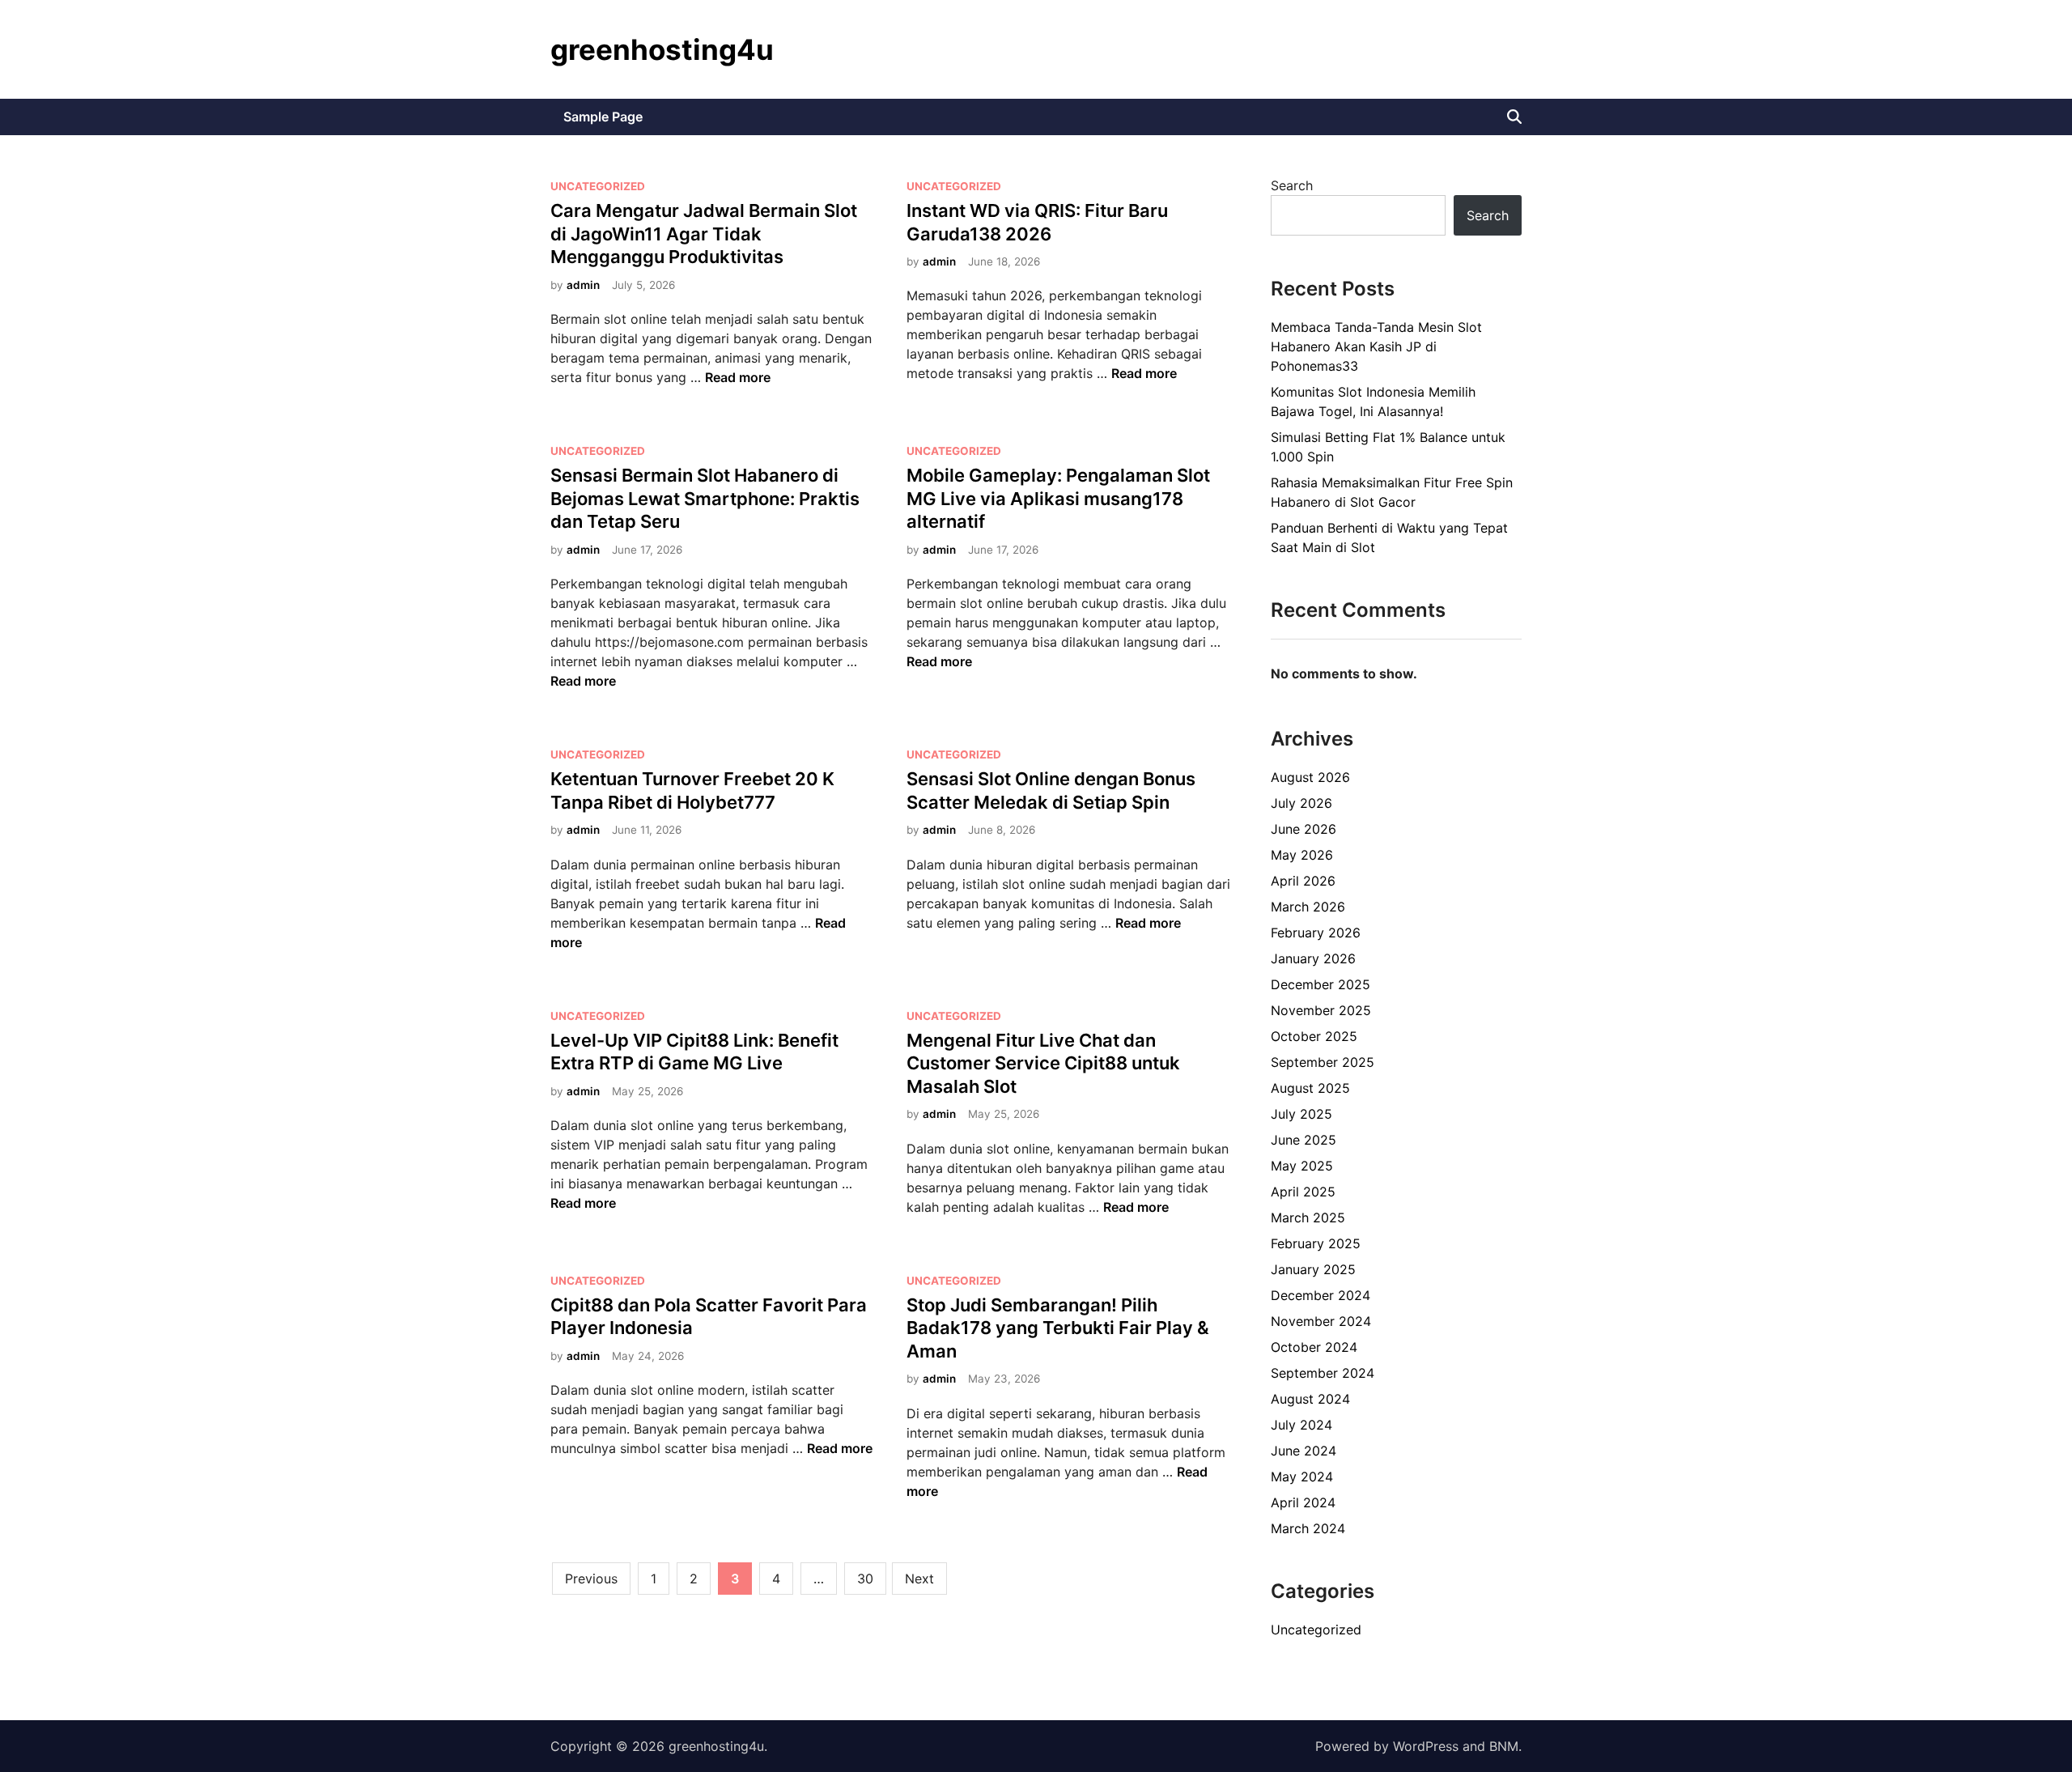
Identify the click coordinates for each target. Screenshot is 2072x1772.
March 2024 (1308, 1528)
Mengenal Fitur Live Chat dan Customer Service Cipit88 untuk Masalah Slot (1043, 1063)
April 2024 (1303, 1502)
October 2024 (1314, 1347)
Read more (738, 377)
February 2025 (1316, 1243)
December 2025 (1320, 984)
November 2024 (1321, 1321)
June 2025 (1303, 1140)
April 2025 (1303, 1192)
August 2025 (1310, 1088)
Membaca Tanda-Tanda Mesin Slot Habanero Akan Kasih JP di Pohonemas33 (1376, 346)
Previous (591, 1579)
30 (865, 1579)
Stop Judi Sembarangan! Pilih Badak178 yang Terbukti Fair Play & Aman (1058, 1328)
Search (1292, 185)
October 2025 (1314, 1036)
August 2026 (1310, 777)
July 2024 (1301, 1425)
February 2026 (1316, 933)
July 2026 (1301, 803)
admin (583, 285)
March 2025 (1308, 1217)
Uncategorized (598, 186)
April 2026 (1303, 881)
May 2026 (1302, 855)
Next (919, 1579)
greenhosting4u (662, 49)
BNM (1504, 1746)
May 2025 (1302, 1166)
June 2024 (1303, 1451)
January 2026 (1313, 958)
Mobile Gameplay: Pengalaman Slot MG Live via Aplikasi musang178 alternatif (1058, 498)
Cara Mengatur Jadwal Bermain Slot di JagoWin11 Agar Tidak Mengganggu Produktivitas (704, 234)
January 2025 (1313, 1269)
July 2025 (1301, 1114)
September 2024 (1323, 1373)
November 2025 (1321, 1010)
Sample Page (603, 117)
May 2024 (1302, 1477)
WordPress (1426, 1746)
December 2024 (1320, 1295)
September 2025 (1323, 1062)
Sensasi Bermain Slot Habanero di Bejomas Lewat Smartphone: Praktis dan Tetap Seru (705, 498)
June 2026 (1303, 829)
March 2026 (1308, 907)
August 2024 (1310, 1399)
